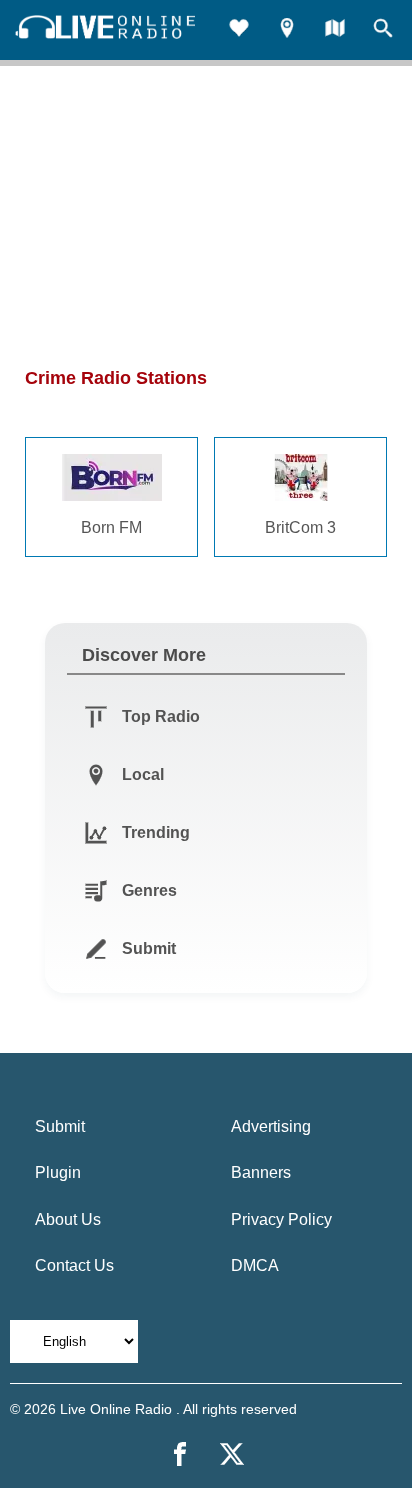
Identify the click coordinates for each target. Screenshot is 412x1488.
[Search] (383, 30)
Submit (60, 1126)
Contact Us (74, 1265)
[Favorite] (239, 30)
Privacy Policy (281, 1219)
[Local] (287, 30)
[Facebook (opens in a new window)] (180, 1454)
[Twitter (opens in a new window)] (232, 1454)
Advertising (271, 1126)
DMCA (255, 1265)
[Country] (335, 30)
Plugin (58, 1172)
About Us (68, 1219)
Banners (261, 1172)
